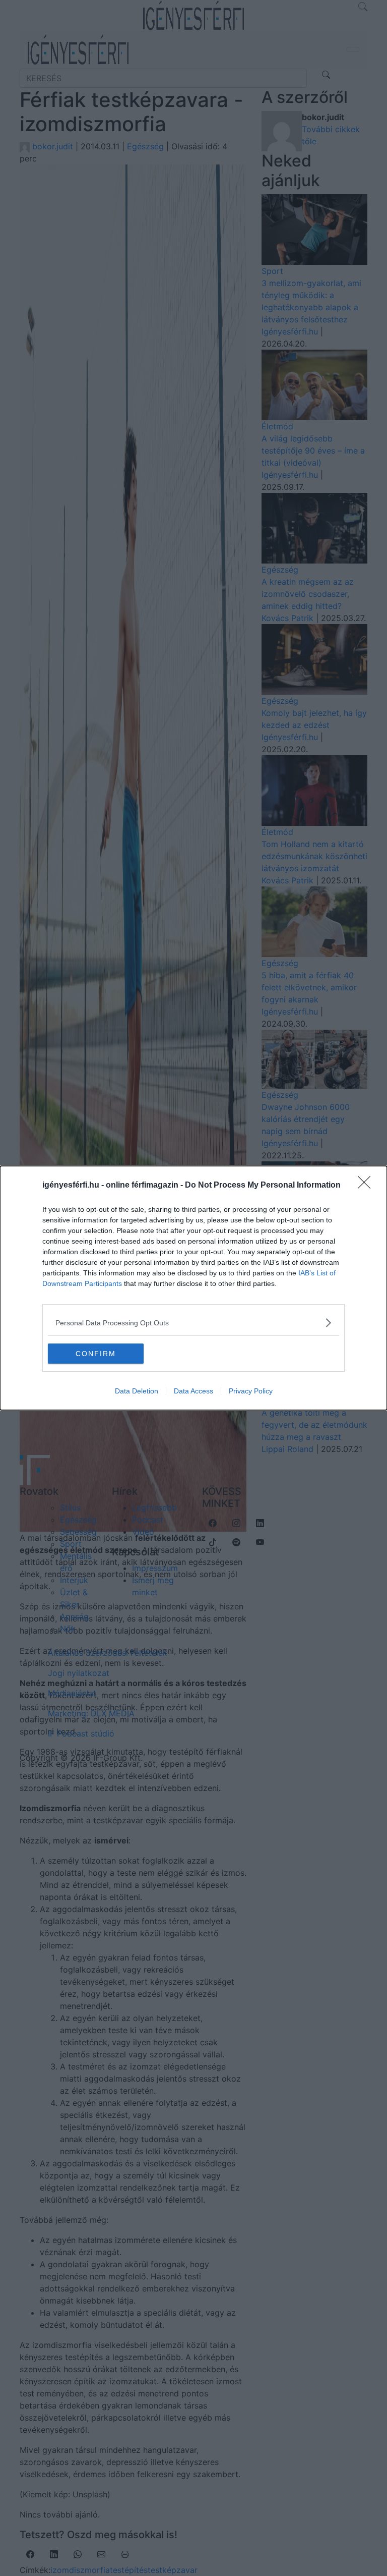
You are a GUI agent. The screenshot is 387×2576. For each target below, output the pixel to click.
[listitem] (193, 1323)
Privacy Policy (251, 1391)
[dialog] (193, 1288)
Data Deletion (137, 1391)
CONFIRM (96, 1354)
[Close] (367, 1186)
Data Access (193, 1391)
